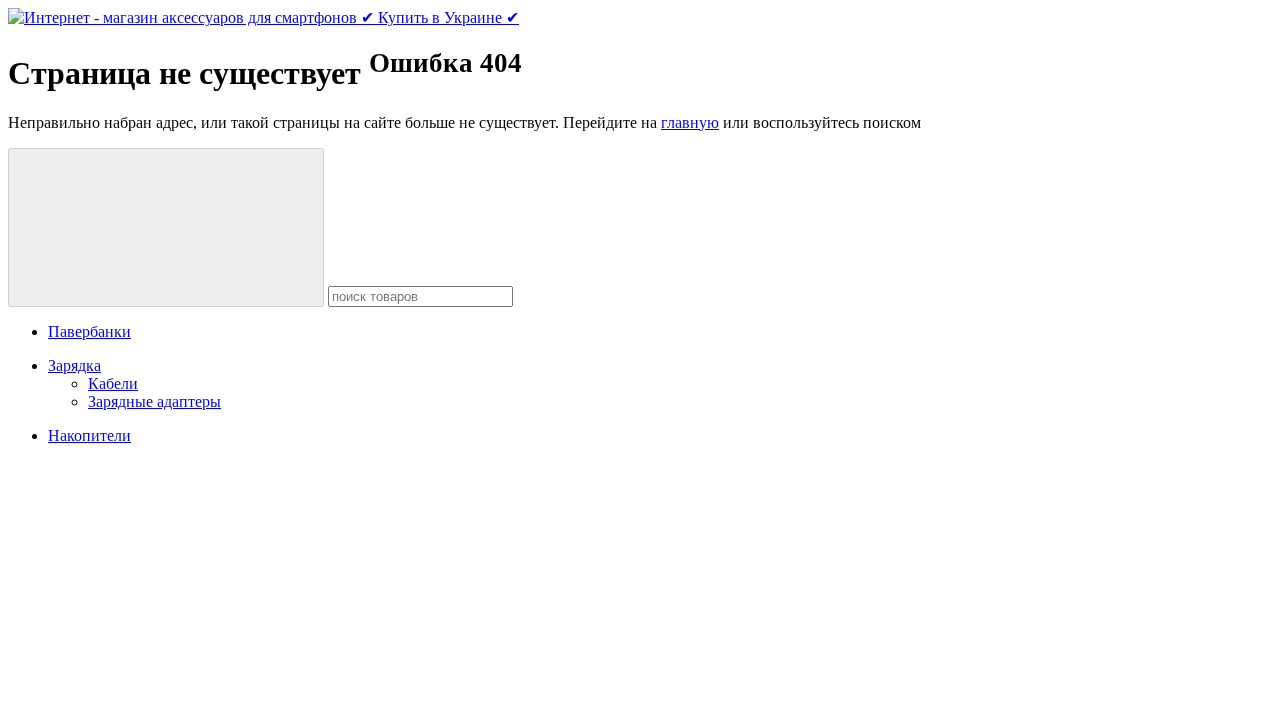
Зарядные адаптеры (154, 401)
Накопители (89, 435)
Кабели (113, 383)
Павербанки (89, 331)
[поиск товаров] (166, 227)
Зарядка (74, 365)
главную (690, 122)
